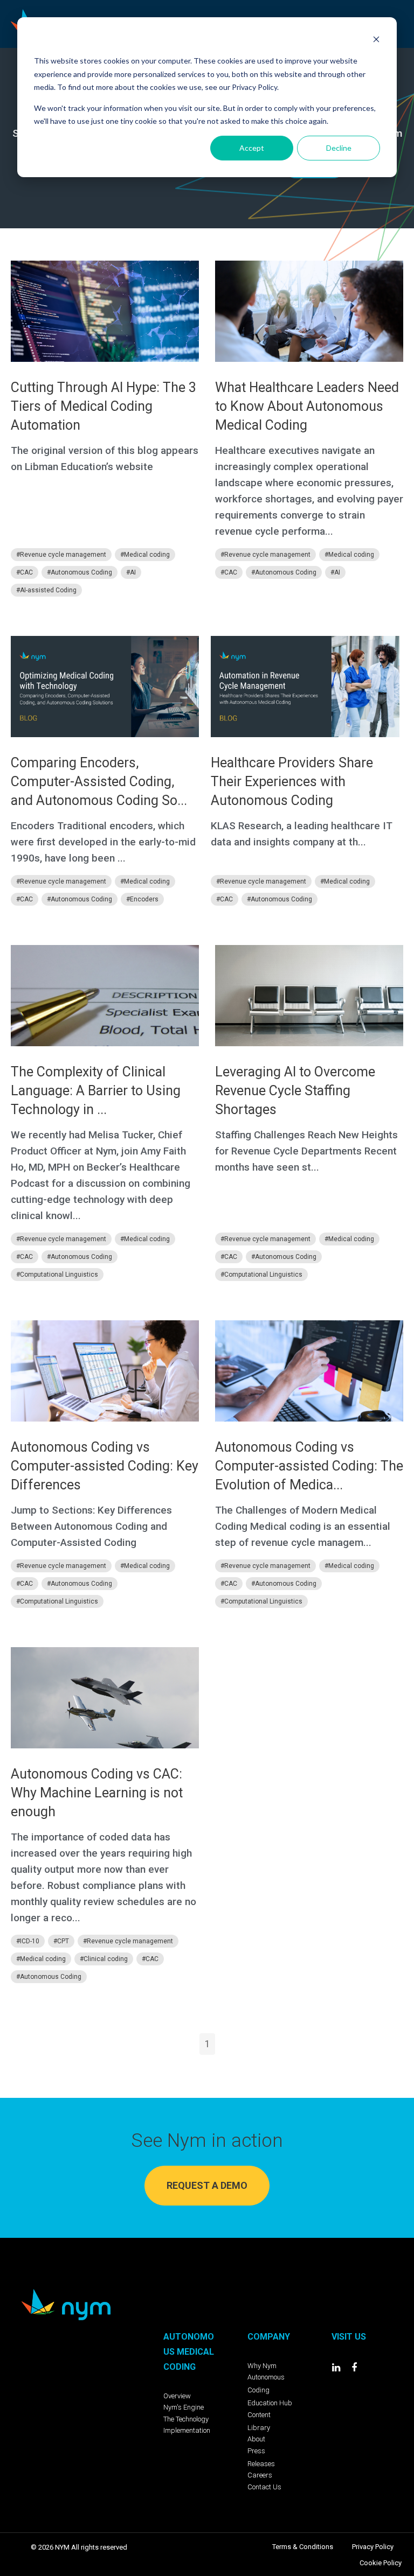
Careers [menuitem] (260, 2475)
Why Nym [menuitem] (262, 2366)
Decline (339, 148)
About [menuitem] (256, 2439)
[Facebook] (354, 2368)
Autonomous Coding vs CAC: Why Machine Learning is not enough (97, 1793)
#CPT (61, 1941)
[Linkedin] (336, 2368)
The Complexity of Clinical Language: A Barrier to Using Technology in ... (96, 1091)
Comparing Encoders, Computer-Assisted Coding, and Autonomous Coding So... (99, 782)
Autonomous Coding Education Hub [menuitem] (270, 2390)
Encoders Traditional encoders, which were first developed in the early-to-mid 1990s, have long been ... (103, 842)
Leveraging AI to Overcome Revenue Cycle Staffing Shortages (295, 1091)
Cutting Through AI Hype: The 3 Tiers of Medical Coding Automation (103, 406)
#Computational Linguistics (57, 1275)
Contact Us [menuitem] (264, 2487)
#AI (131, 572)
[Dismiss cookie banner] (376, 41)
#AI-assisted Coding (46, 590)
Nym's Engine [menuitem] (184, 2407)
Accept (252, 148)
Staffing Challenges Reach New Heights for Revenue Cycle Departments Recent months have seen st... (306, 1151)
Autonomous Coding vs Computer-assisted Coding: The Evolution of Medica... (309, 1466)
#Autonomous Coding (80, 572)
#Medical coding (145, 555)
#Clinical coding (104, 1959)
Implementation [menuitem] (187, 2430)
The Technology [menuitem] (186, 2419)
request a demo (207, 2185)
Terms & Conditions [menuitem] (303, 2547)
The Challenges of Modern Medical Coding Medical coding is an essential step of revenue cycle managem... (303, 1526)
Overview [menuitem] (177, 2396)
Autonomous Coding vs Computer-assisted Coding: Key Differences (105, 1466)
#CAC (25, 572)
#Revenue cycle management (61, 555)
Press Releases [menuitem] (261, 2457)
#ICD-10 (28, 1941)
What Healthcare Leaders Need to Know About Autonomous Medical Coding (307, 406)
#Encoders (142, 899)
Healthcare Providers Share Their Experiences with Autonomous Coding (292, 782)
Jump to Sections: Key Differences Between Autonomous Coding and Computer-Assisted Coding (91, 1526)
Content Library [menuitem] (259, 2421)
